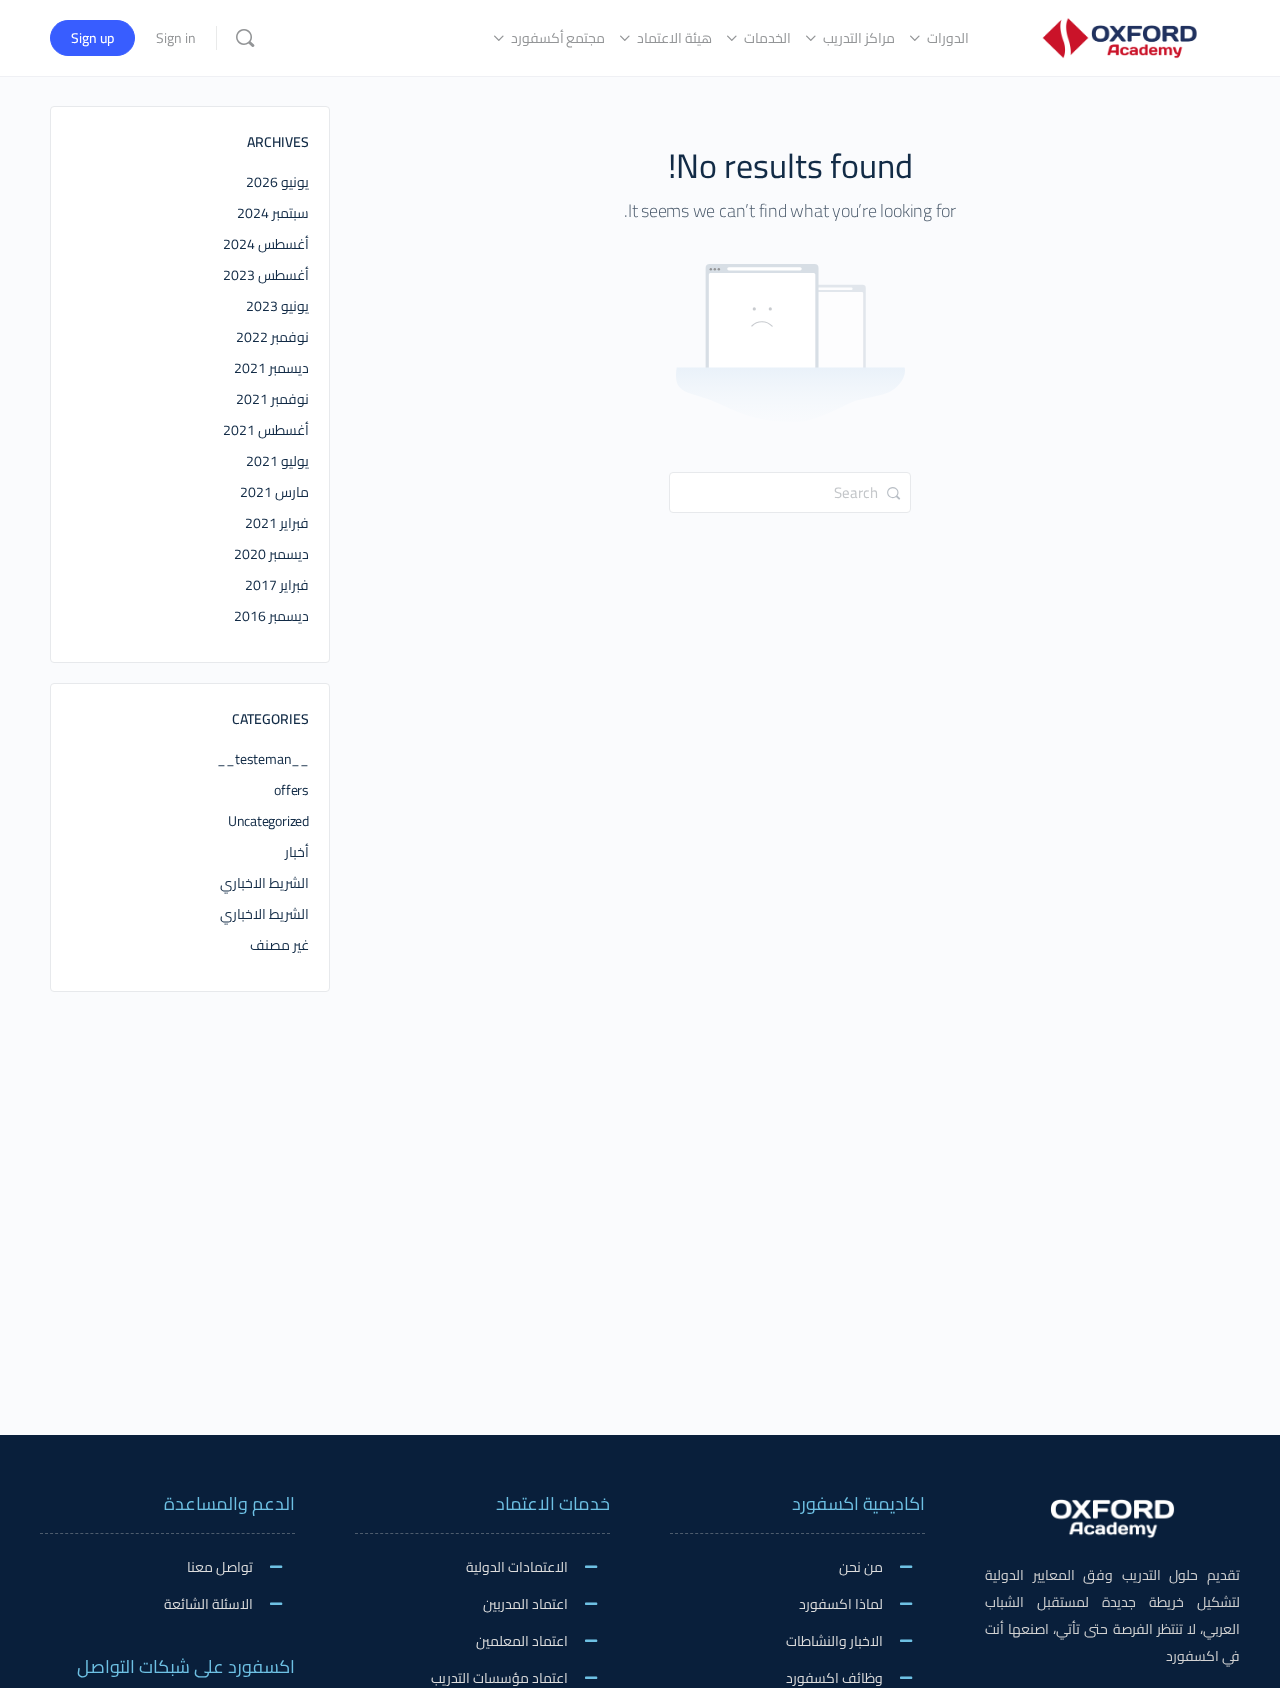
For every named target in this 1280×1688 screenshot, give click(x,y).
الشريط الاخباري (264, 883)
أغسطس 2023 (266, 275)
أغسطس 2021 (266, 430)
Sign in (176, 38)
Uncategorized (268, 821)
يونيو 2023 (277, 306)
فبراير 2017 (277, 585)
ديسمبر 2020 (271, 554)
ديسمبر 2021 (271, 368)
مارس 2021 (274, 492)
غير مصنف (279, 945)
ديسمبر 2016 (271, 616)
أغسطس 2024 (266, 244)
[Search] (245, 38)
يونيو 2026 (277, 182)
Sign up (92, 38)
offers (291, 790)
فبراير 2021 (277, 523)
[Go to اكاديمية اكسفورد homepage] (1119, 35)
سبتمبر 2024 (273, 213)
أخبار (297, 852)
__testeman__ (263, 759)
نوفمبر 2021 (272, 399)
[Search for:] (790, 491)
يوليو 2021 (277, 461)
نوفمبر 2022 (272, 337)
